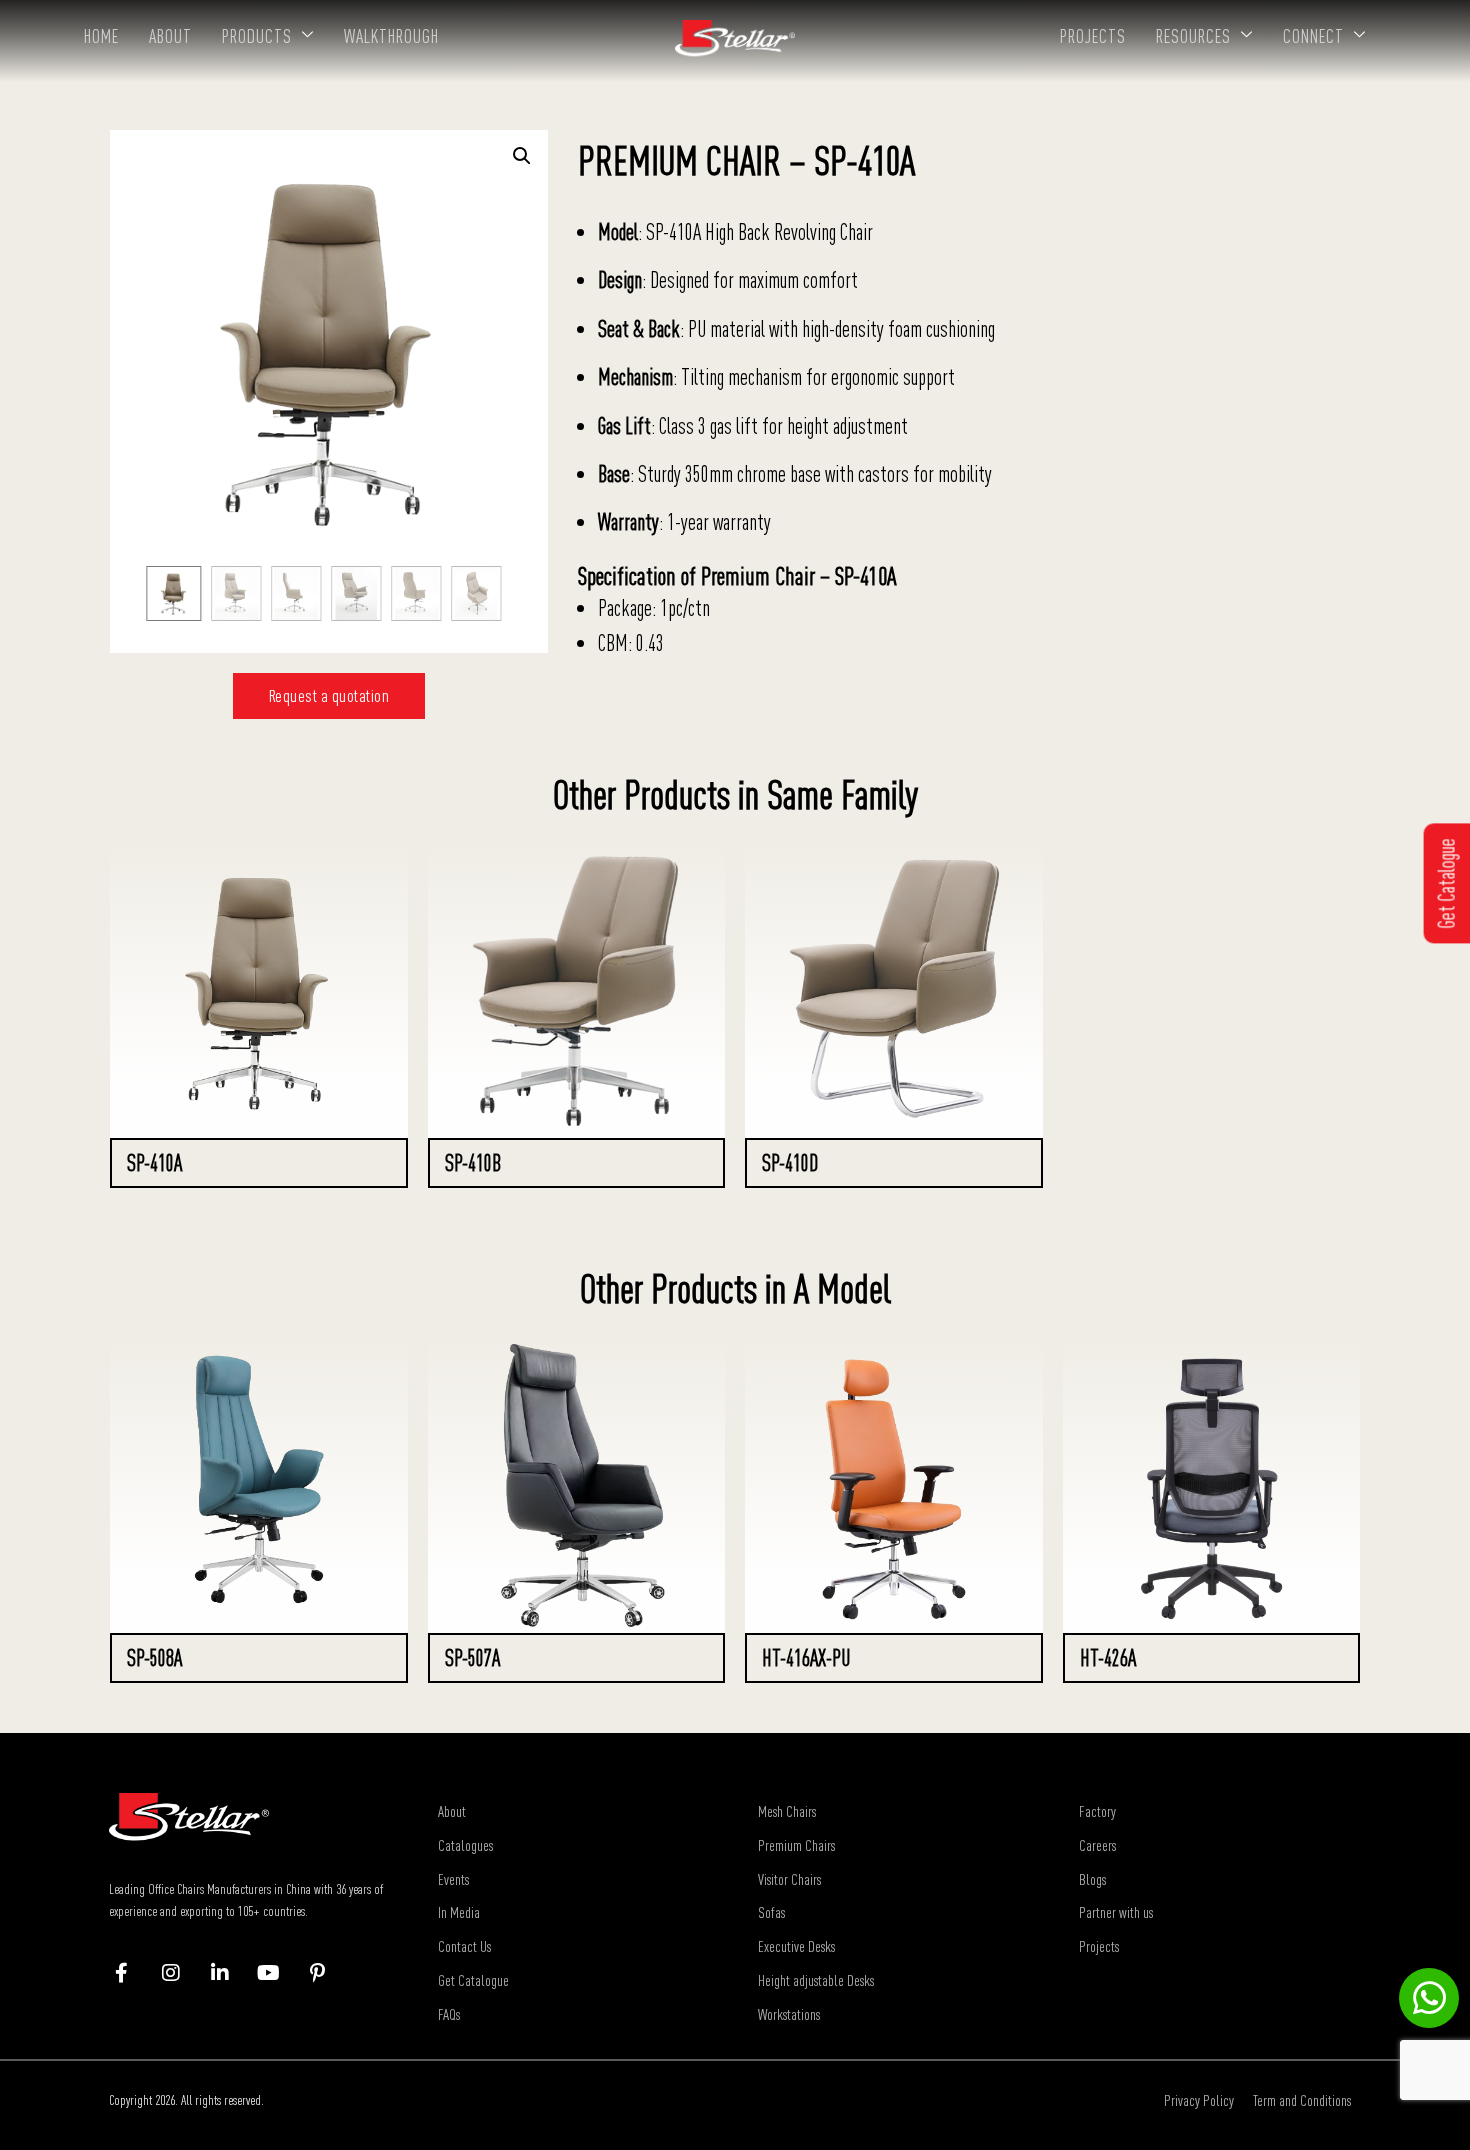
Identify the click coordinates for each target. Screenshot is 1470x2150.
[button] (522, 156)
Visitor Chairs (789, 1879)
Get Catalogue (473, 1980)
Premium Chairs (796, 1845)
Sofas (771, 1912)
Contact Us (464, 1946)
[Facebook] (131, 1973)
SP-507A (472, 1658)
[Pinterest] (327, 1973)
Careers (1097, 1845)
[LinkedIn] (229, 1973)
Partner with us (1116, 1912)
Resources (1193, 36)
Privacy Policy (1199, 2100)
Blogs (1092, 1879)
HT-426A (1108, 1658)
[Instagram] (180, 1973)
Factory (1097, 1811)
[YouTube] (278, 1973)
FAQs (449, 2014)
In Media (459, 1912)
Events (453, 1879)
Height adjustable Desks (816, 1980)
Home (101, 36)
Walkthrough (391, 36)
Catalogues (465, 1845)
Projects (1093, 36)
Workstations (789, 2014)
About (170, 36)
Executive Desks (796, 1946)
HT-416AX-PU (806, 1658)
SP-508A (154, 1658)
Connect (1313, 36)
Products (257, 36)
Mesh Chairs (787, 1811)
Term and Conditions (1302, 2100)
